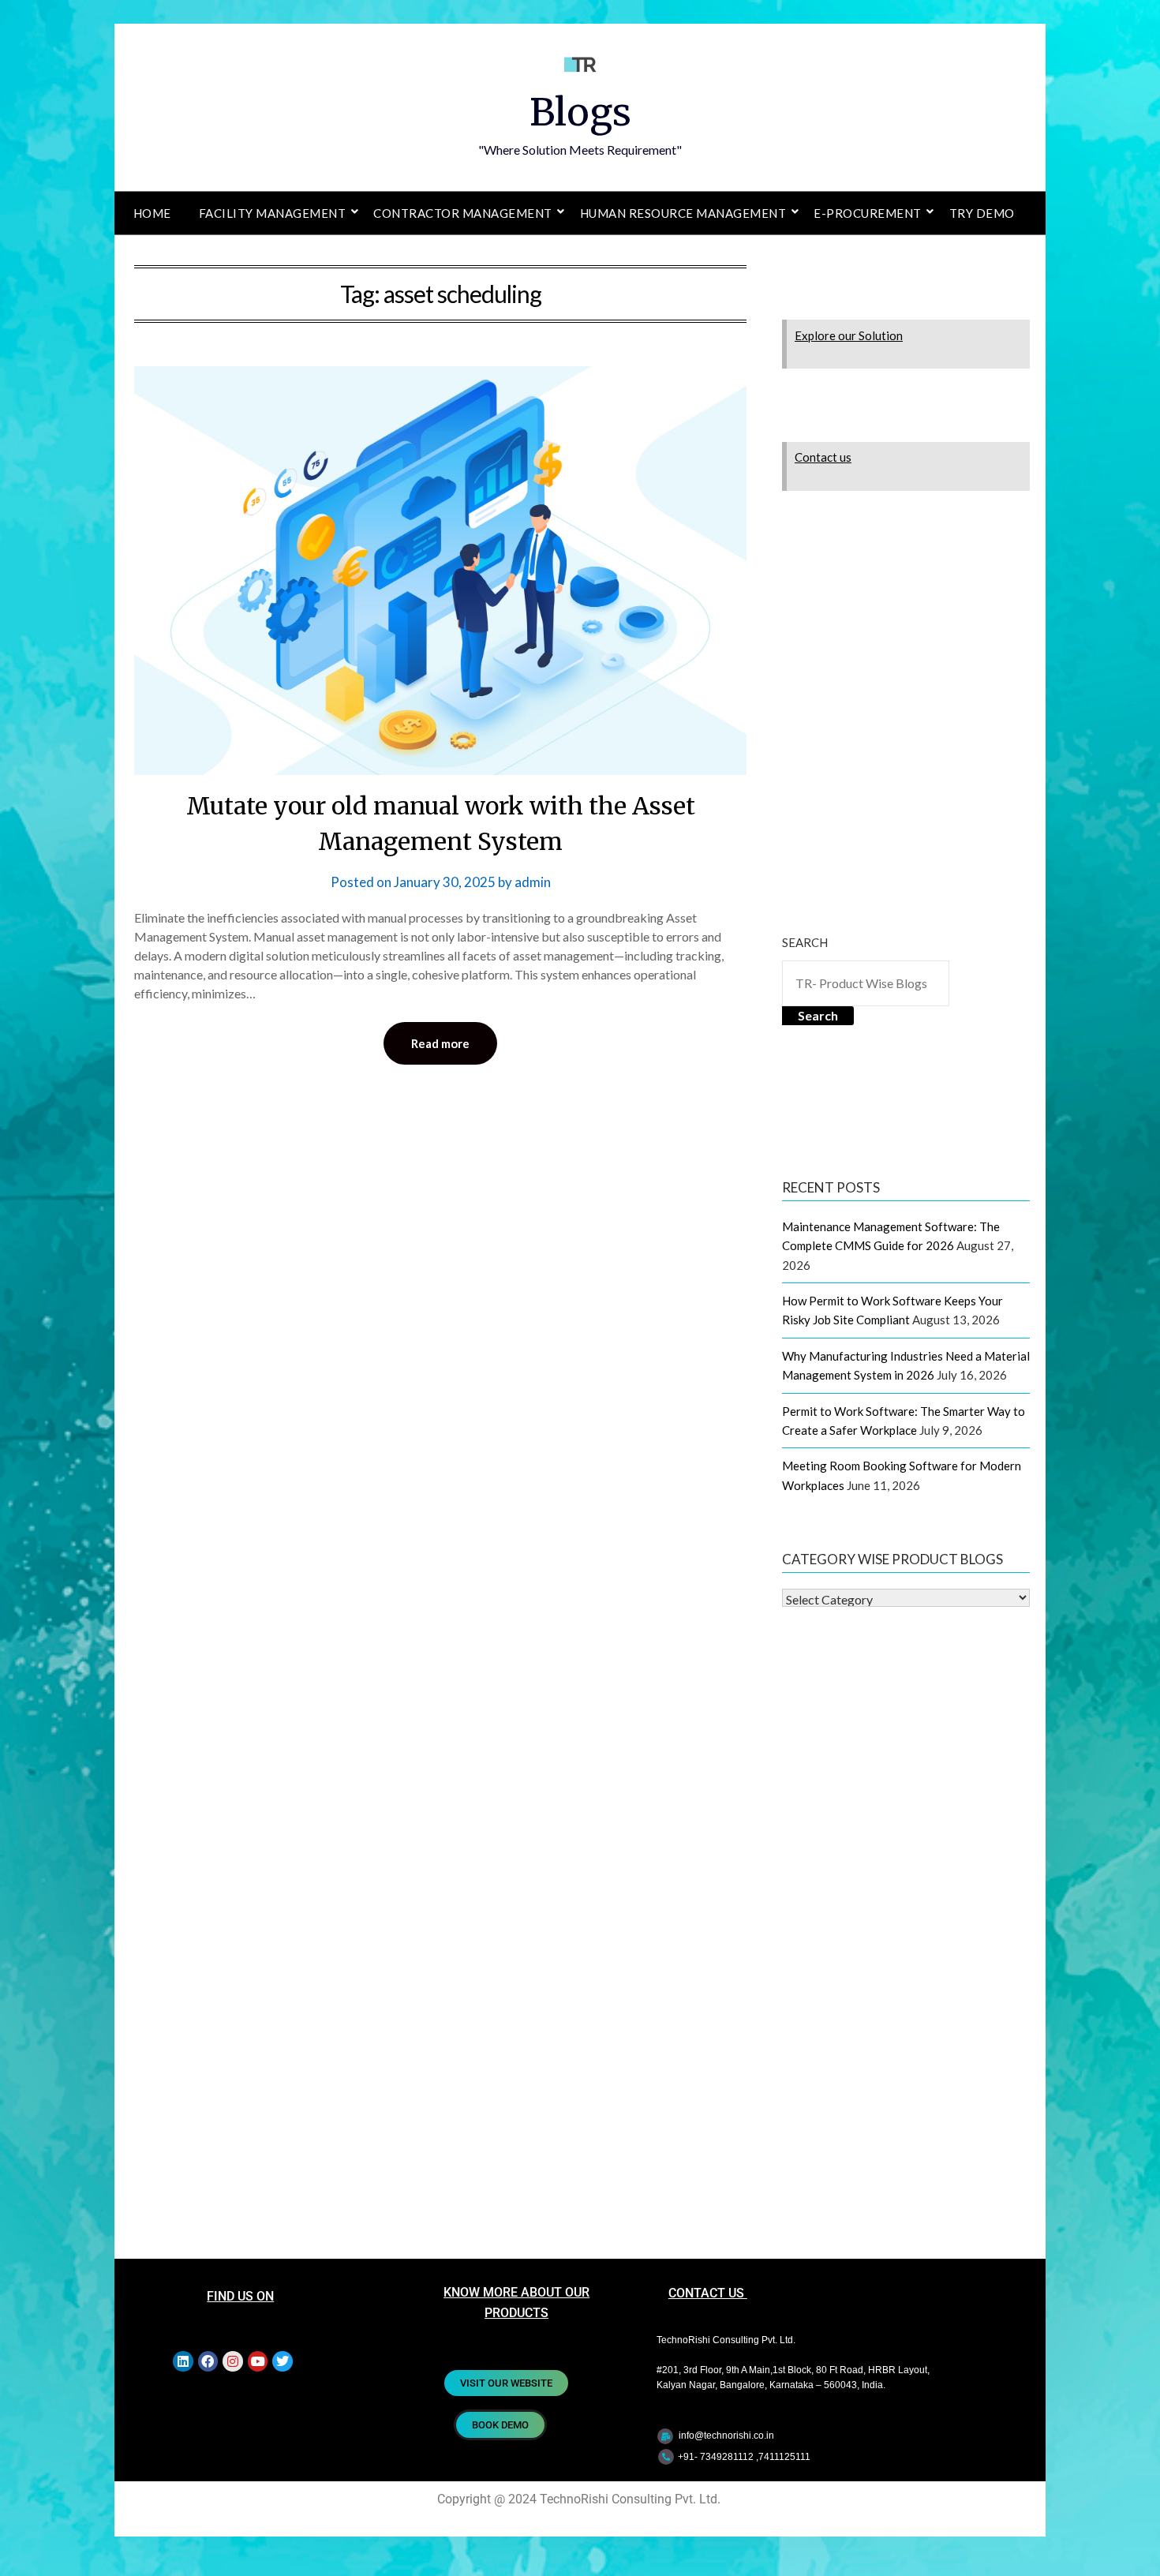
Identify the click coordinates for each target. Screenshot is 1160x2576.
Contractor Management (463, 213)
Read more (440, 1043)
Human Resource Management (683, 213)
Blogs (580, 112)
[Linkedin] (183, 2361)
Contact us (823, 457)
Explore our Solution (849, 335)
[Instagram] (233, 2361)
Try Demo (982, 213)
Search (805, 942)
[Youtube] (258, 2361)
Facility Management (273, 213)
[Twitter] (283, 2361)
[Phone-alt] (666, 2457)
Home (152, 213)
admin (533, 882)
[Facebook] (208, 2361)
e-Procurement (868, 213)
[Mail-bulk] (665, 2436)
